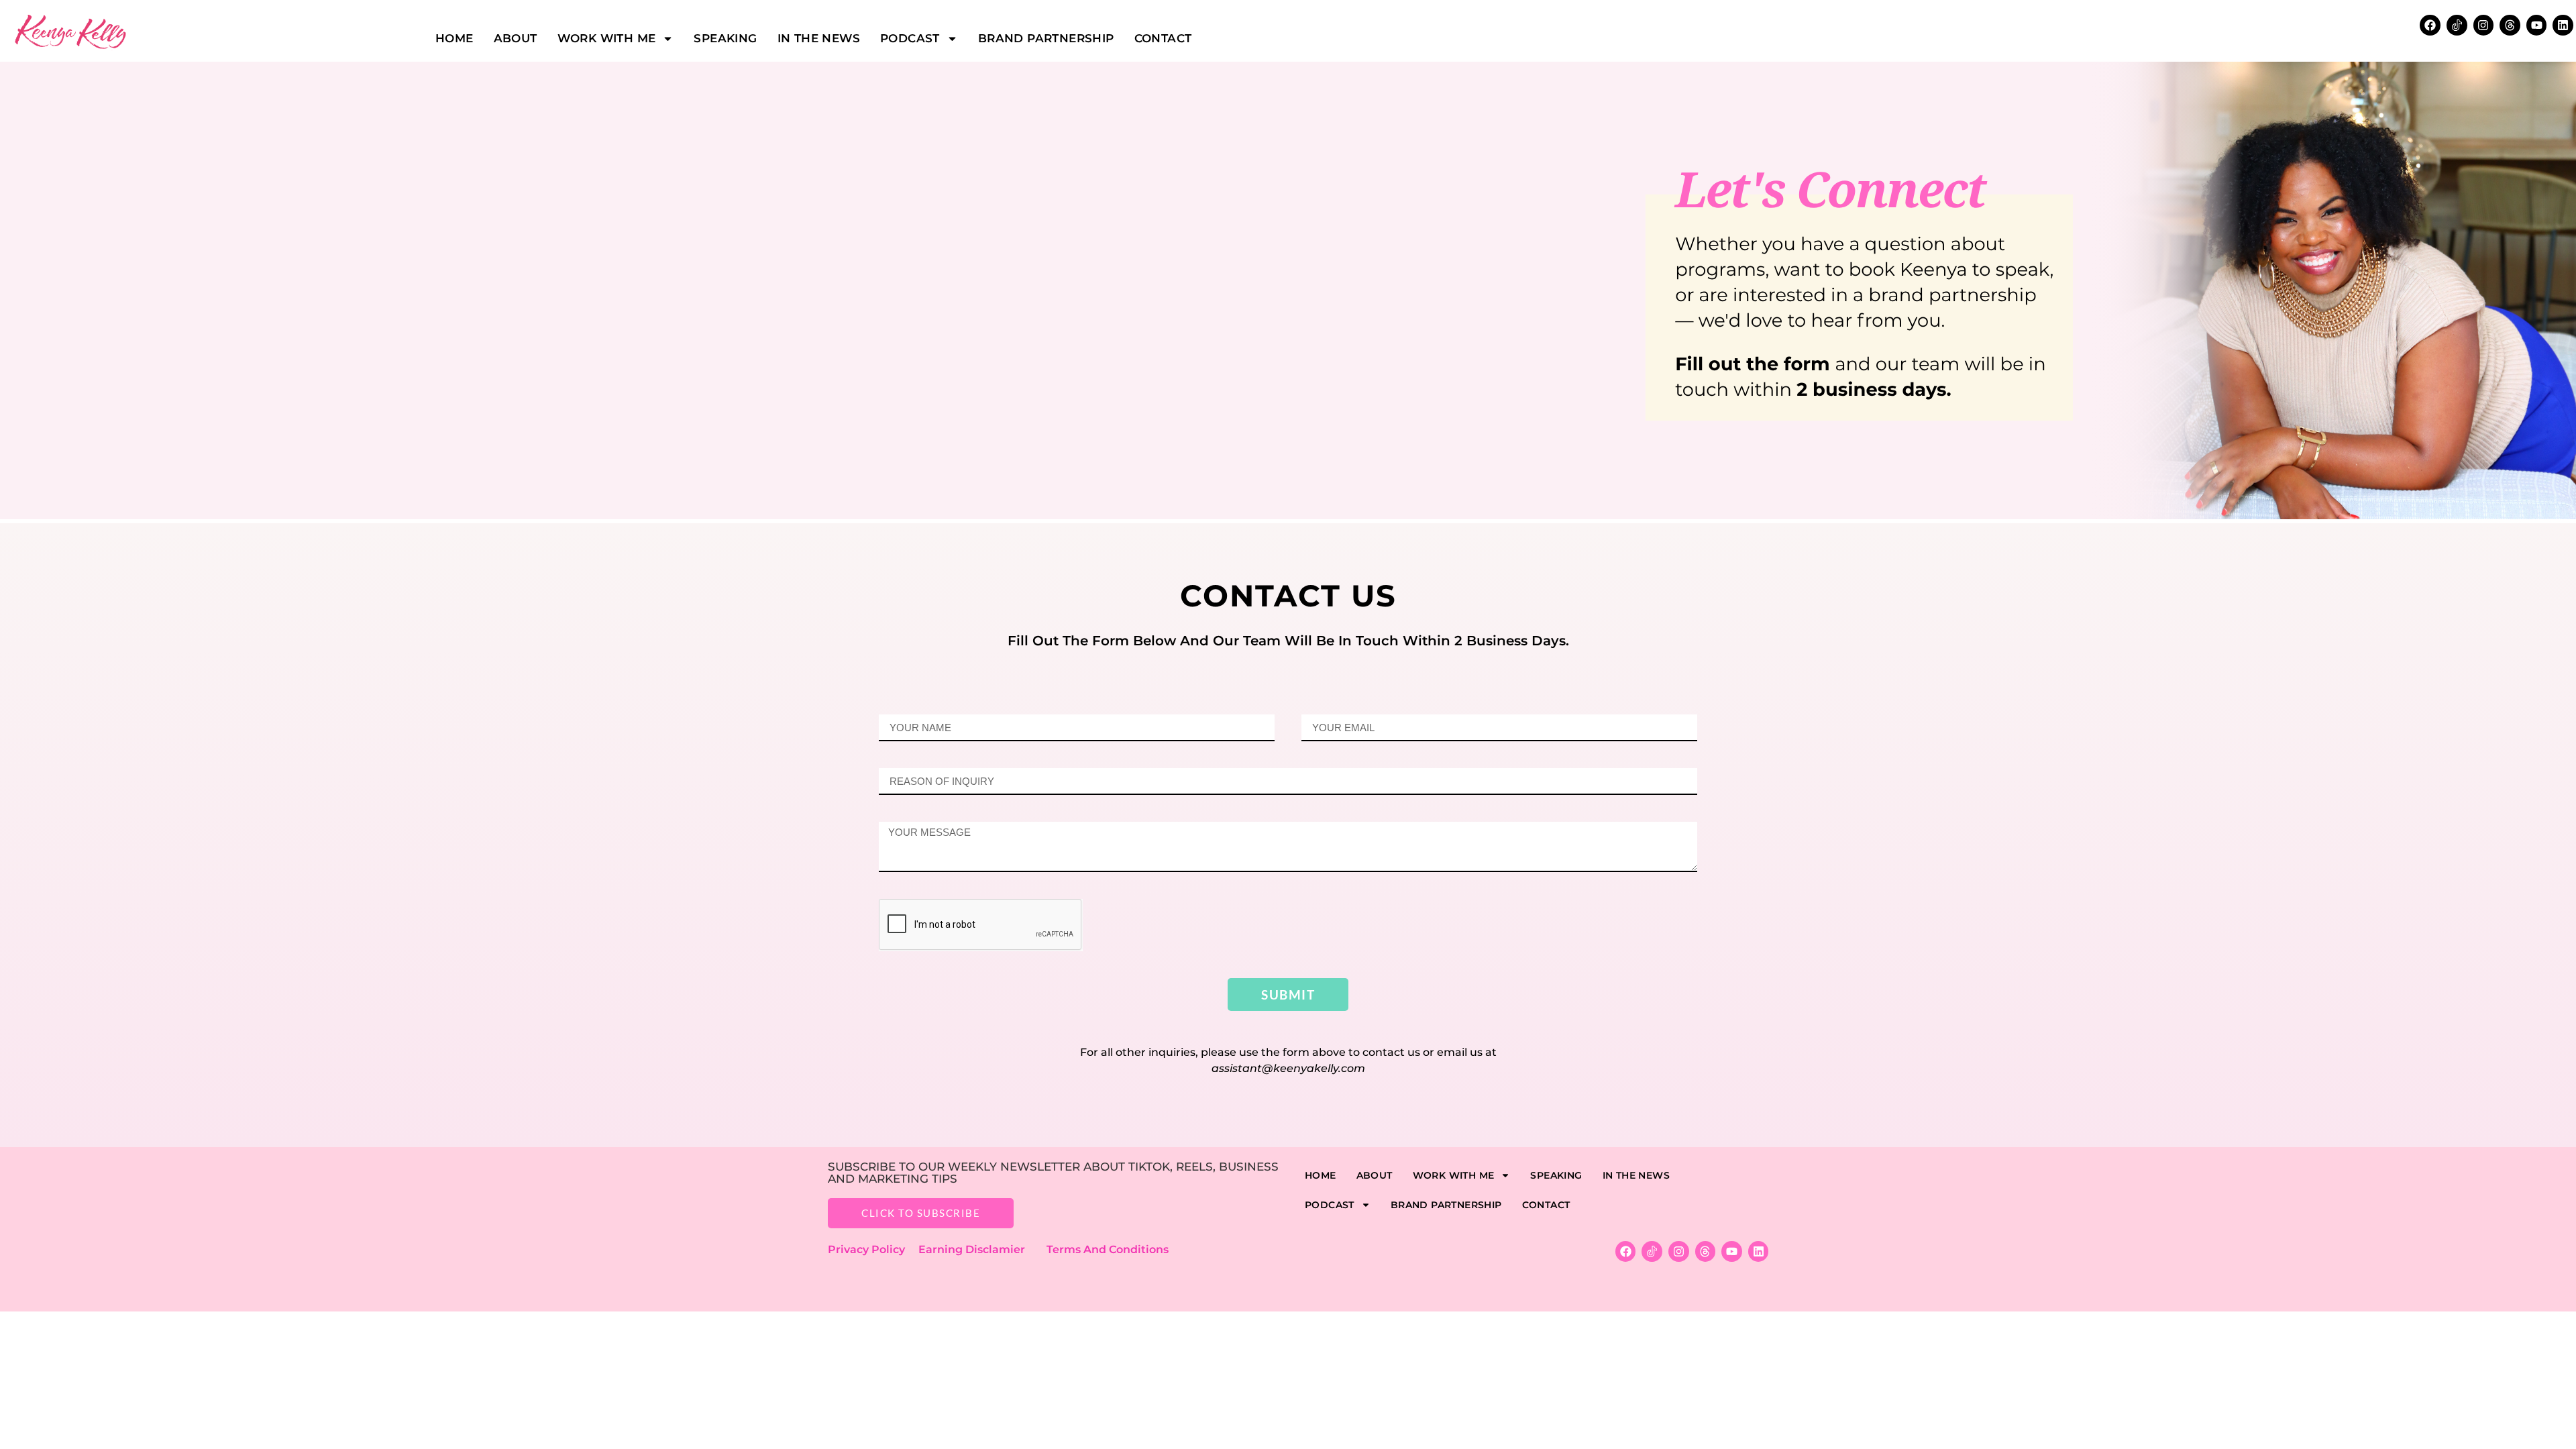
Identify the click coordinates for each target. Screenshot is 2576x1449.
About (516, 38)
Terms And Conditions (1108, 1249)
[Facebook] (2430, 25)
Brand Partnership (1046, 38)
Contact (1163, 38)
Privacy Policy (873, 1249)
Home (454, 38)
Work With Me (607, 38)
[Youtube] (2537, 25)
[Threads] (2510, 25)
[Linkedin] (2563, 25)
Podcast (910, 38)
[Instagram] (2484, 25)
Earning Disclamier (981, 1249)
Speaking (725, 38)
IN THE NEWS (819, 38)
